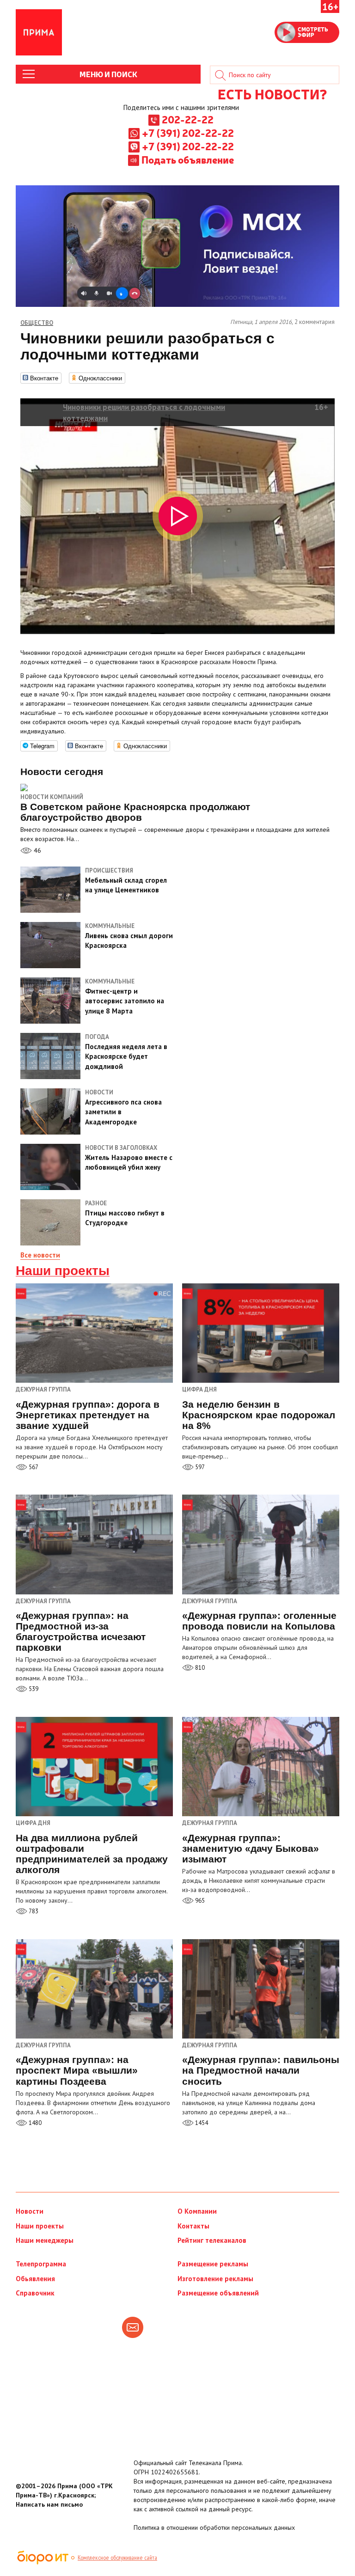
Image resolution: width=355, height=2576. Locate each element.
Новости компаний (52, 797)
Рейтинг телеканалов (212, 2240)
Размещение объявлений (218, 2293)
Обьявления (35, 2279)
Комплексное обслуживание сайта (117, 2558)
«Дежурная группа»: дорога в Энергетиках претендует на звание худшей (88, 1415)
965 (199, 1901)
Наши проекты (63, 1271)
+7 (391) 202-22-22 (188, 133)
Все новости (40, 1255)
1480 (34, 2123)
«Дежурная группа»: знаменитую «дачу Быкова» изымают (251, 1848)
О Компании (197, 2211)
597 (199, 1467)
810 (199, 1668)
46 (37, 850)
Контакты (193, 2226)
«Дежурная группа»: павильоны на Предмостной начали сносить (261, 2070)
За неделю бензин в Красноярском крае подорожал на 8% (259, 1415)
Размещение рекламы (213, 2264)
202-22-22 (188, 119)
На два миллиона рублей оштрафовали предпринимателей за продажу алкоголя (92, 1854)
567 (33, 1467)
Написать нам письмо (49, 2504)
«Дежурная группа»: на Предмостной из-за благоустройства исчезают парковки (81, 1631)
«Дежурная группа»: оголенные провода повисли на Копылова (259, 1621)
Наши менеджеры (45, 2240)
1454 (201, 2123)
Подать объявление (188, 159)
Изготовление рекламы (215, 2279)
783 (33, 1911)
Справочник (35, 2293)
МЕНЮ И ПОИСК (108, 74)
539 (33, 1689)
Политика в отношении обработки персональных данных (214, 2527)
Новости (30, 2211)
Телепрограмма (41, 2264)
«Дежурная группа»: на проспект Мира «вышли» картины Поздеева (77, 2070)
